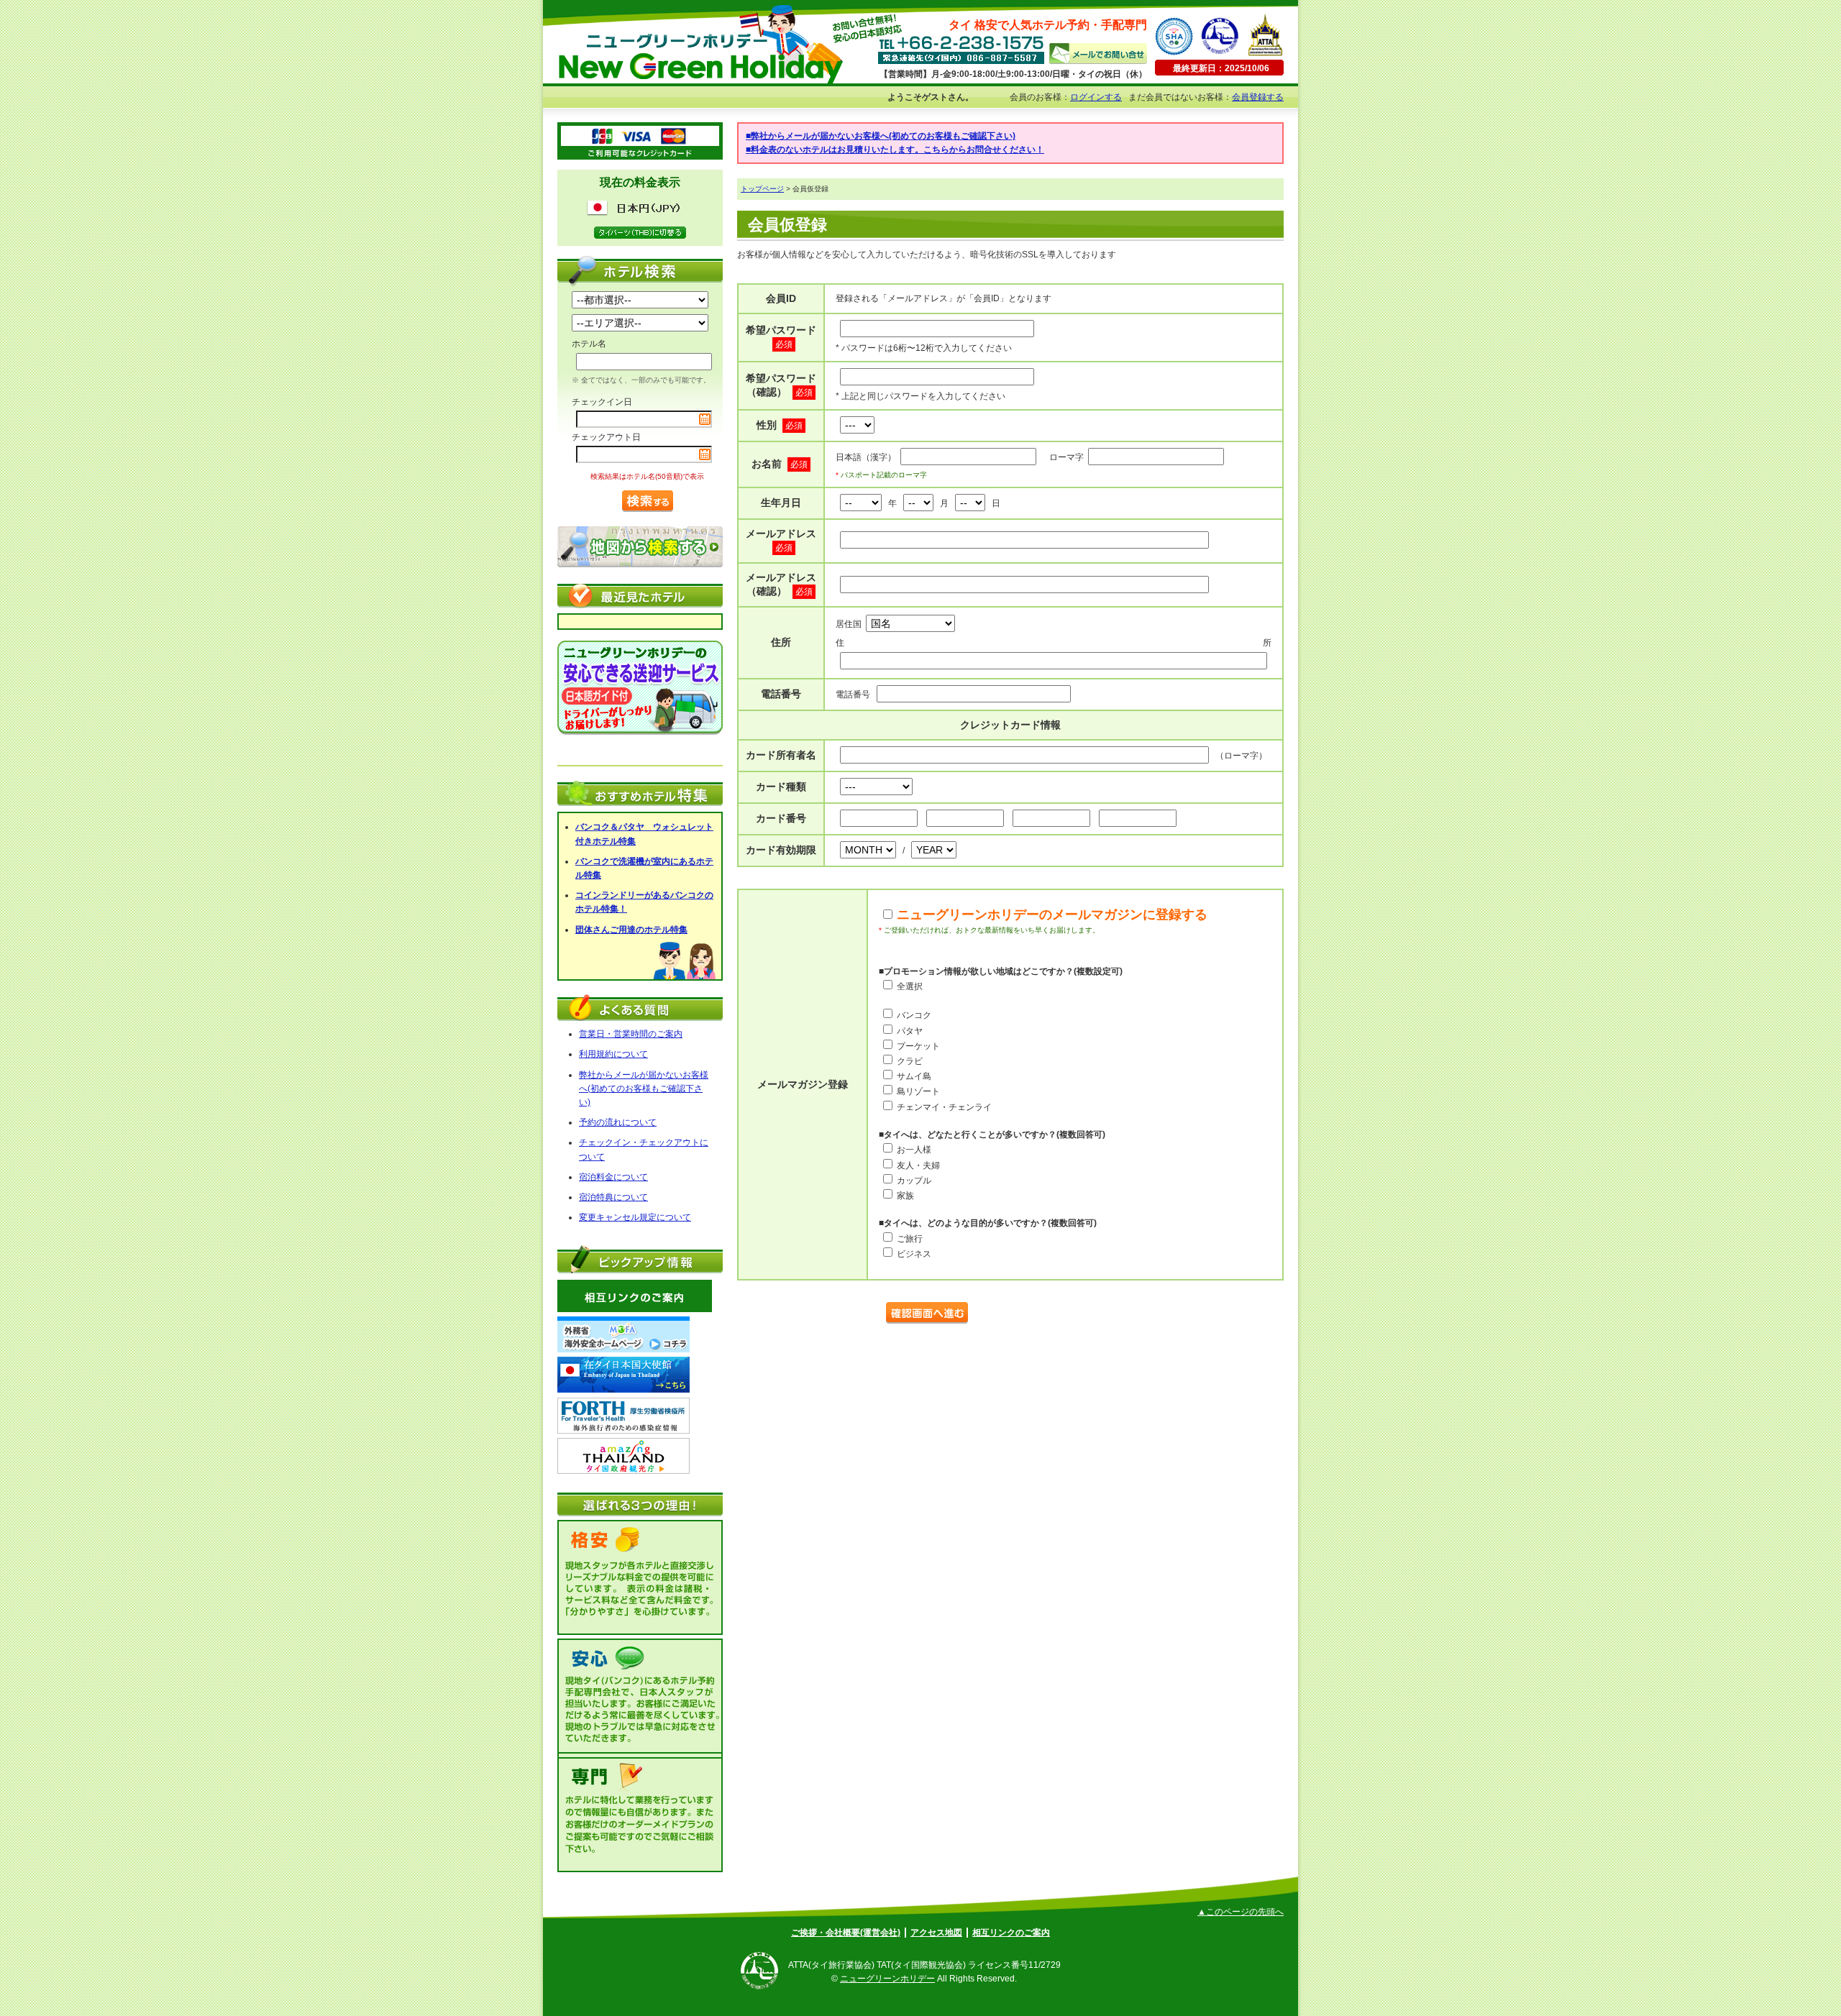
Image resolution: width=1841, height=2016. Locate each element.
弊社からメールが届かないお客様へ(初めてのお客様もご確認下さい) (644, 1089)
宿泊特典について (613, 1197)
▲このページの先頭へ (1241, 1912)
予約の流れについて (618, 1122)
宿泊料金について (613, 1177)
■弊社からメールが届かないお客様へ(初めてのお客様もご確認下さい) (881, 136)
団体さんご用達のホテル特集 (631, 930)
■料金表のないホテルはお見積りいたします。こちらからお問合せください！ (895, 150)
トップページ (762, 189)
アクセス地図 (936, 1933)
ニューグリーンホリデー (887, 1979)
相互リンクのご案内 (1011, 1933)
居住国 (849, 624)
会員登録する (1258, 97)
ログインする (1096, 97)
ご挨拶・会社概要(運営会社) (846, 1933)
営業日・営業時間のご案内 (631, 1034)
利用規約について (613, 1054)
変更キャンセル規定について (635, 1217)
